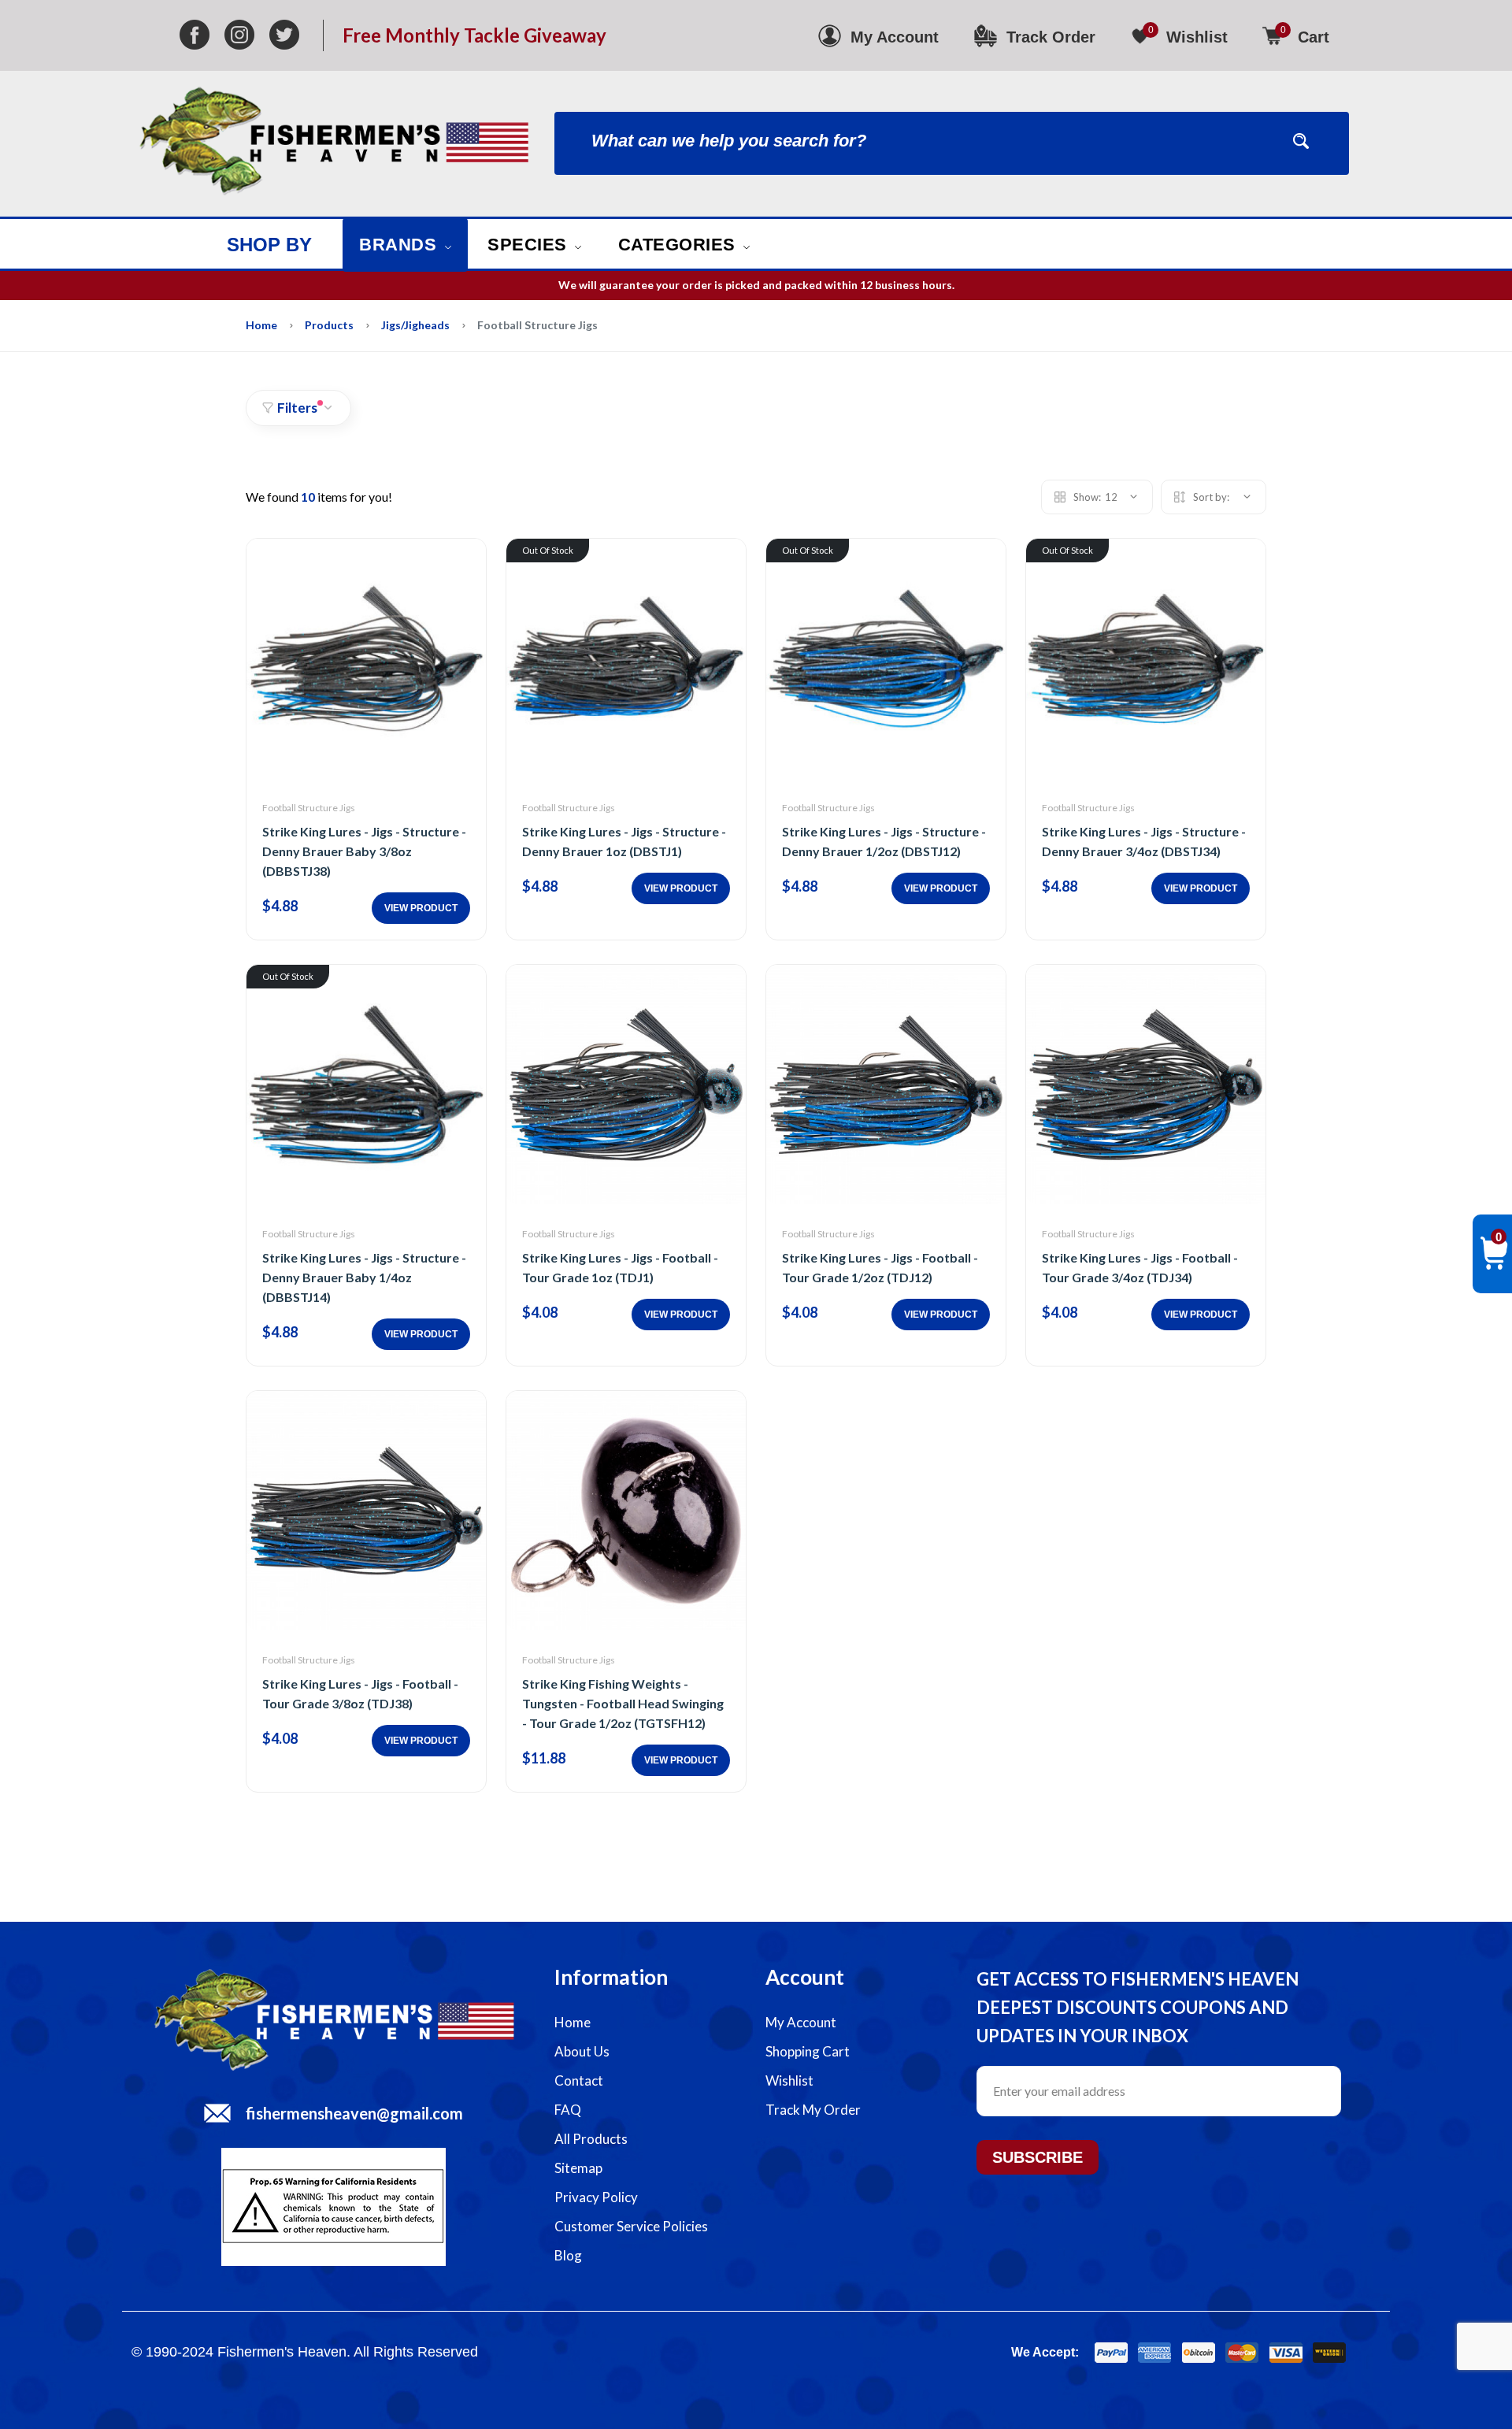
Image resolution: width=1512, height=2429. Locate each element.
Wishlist (789, 2080)
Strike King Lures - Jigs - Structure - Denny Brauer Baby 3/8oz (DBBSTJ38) (364, 851)
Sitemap (578, 2168)
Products (329, 325)
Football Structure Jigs (309, 808)
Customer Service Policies (631, 2226)
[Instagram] (239, 35)
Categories (680, 245)
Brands (400, 245)
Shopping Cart (808, 2051)
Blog (568, 2255)
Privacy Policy (596, 2197)
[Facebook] (195, 35)
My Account (801, 2022)
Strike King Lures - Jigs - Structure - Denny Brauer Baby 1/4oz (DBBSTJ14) (364, 1277)
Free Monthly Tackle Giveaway (474, 35)
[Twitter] (284, 35)
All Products (591, 2139)
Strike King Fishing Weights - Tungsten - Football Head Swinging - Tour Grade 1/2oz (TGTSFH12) (623, 1703)
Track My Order (813, 2110)
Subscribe (1038, 2157)
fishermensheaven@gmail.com (354, 2113)
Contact (579, 2080)
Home (261, 325)
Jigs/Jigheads (415, 325)
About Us (582, 2051)
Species (530, 245)
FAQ (568, 2110)
